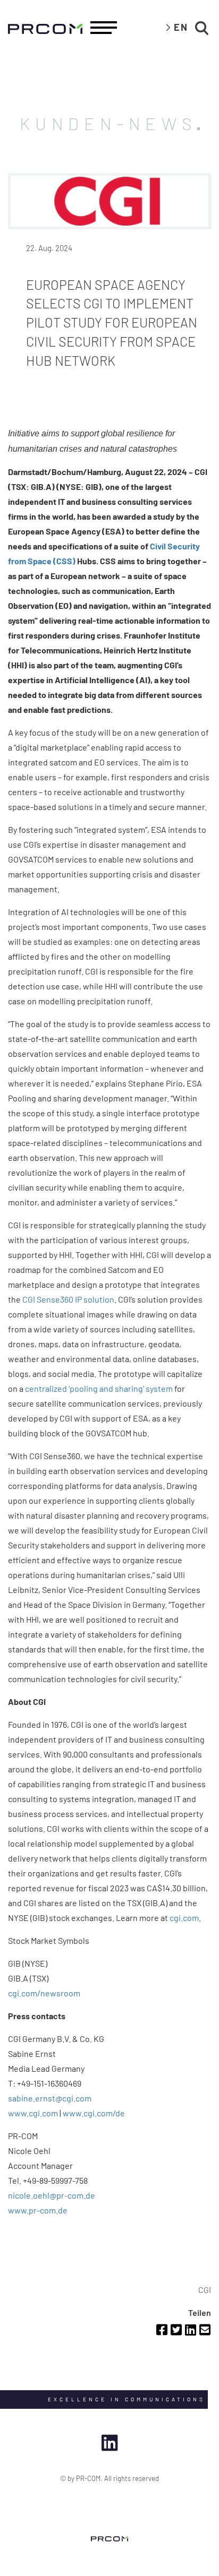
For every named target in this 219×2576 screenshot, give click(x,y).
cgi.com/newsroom (44, 1993)
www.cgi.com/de (94, 2113)
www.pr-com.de (38, 2210)
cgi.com (184, 1918)
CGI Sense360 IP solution (68, 1299)
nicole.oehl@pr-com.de (52, 2195)
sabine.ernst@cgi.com (50, 2098)
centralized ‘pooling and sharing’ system (99, 1388)
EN (181, 27)
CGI (205, 2290)
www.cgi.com (33, 2113)
